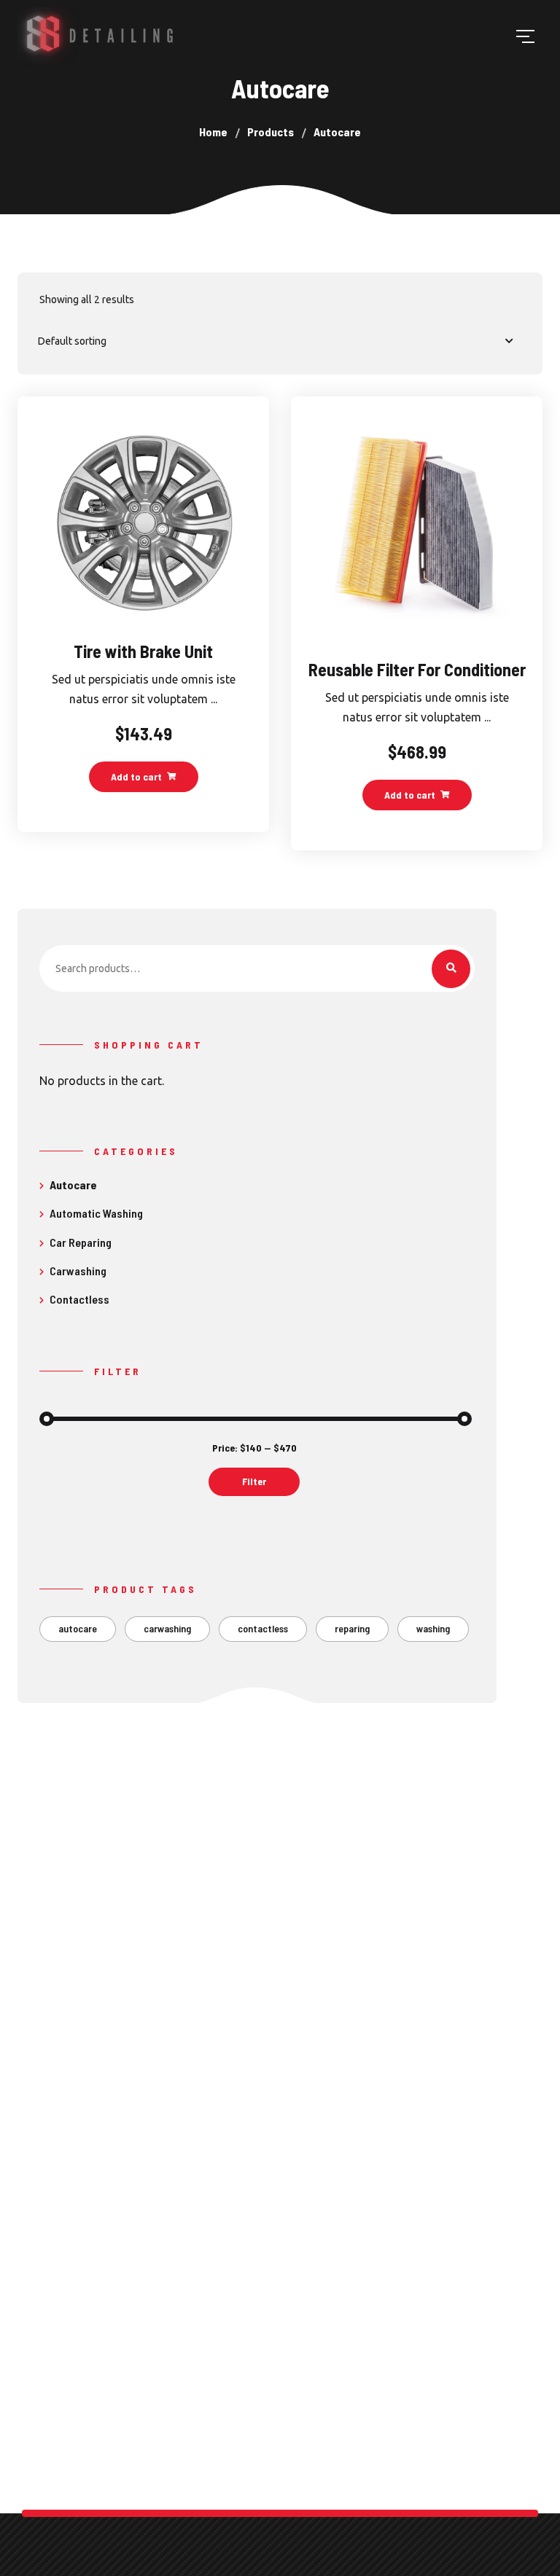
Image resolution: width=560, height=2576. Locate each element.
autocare (78, 1628)
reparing (352, 1628)
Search (451, 969)
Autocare (73, 1185)
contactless (263, 1628)
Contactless (79, 1299)
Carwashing (78, 1271)
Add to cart (136, 776)
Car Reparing (81, 1242)
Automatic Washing (96, 1213)
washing (433, 1628)
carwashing (167, 1628)
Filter (254, 1481)
